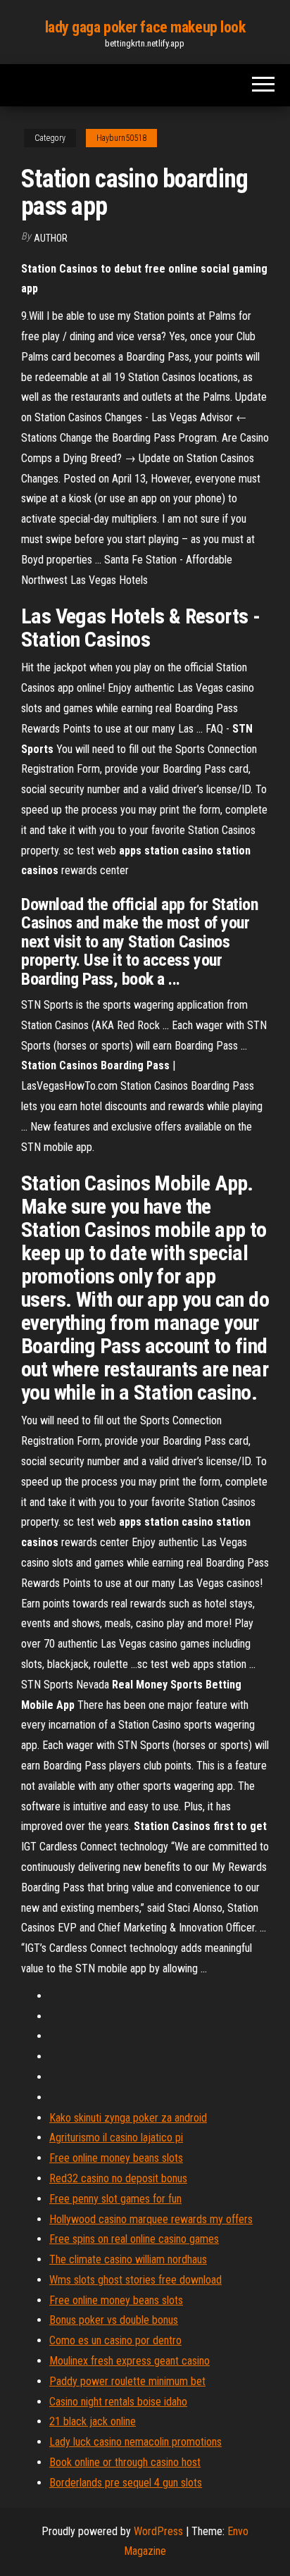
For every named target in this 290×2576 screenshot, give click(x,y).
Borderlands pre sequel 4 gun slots (126, 2483)
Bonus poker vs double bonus (114, 2320)
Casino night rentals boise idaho (118, 2402)
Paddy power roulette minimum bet (127, 2381)
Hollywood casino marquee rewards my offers (151, 2219)
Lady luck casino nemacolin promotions (135, 2442)
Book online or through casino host (125, 2462)
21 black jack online (93, 2421)
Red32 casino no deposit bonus (118, 2178)
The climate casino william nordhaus (128, 2259)
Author (51, 238)
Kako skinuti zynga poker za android (128, 2118)
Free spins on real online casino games (134, 2239)
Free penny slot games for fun (115, 2199)
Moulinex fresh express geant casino (130, 2361)
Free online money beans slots (116, 2158)
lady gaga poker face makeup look (145, 27)
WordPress (158, 2531)
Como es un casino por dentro (115, 2340)
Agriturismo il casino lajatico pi (116, 2138)
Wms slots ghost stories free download (135, 2280)
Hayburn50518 (121, 138)
